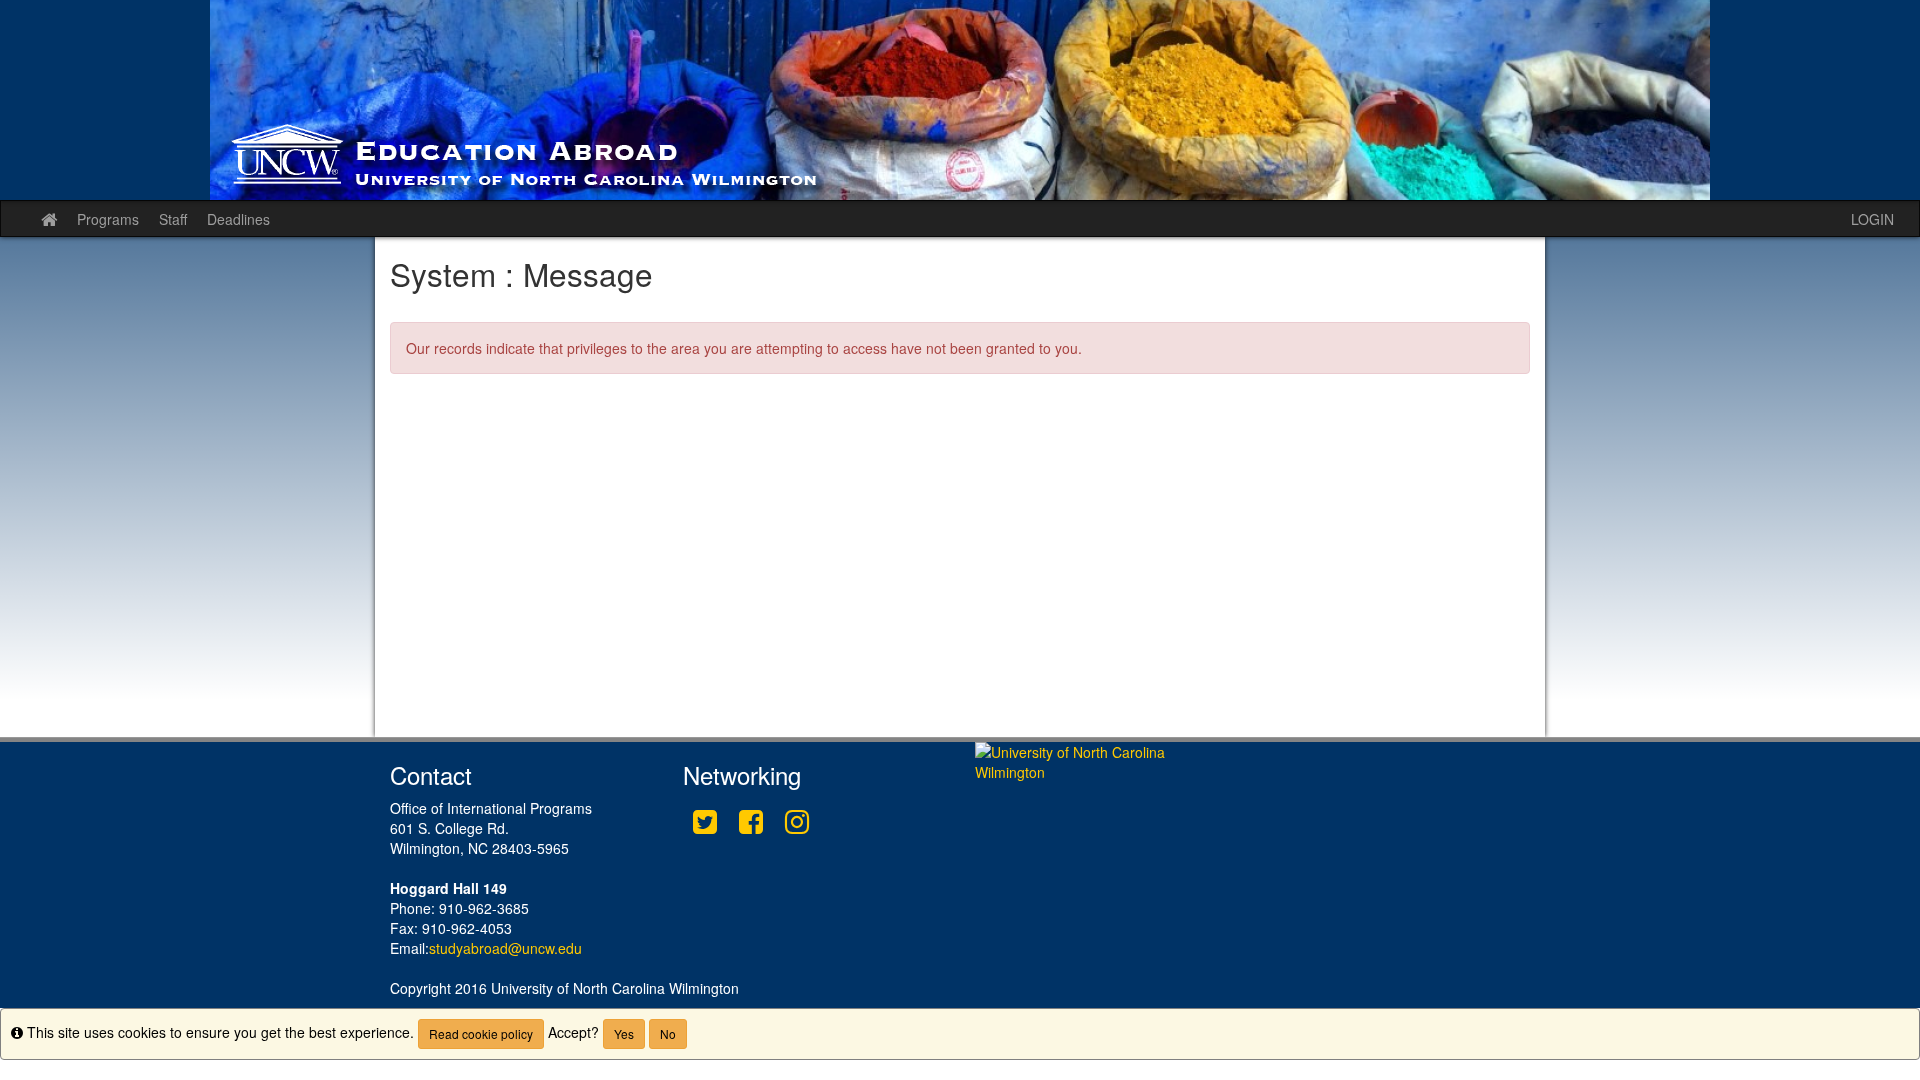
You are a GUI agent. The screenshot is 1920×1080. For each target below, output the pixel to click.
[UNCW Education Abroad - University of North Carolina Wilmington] (960, 100)
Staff (173, 219)
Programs (108, 219)
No (668, 1033)
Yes (624, 1033)
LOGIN (1872, 219)
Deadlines (238, 219)
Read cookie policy (481, 1033)
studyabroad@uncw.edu (505, 948)
